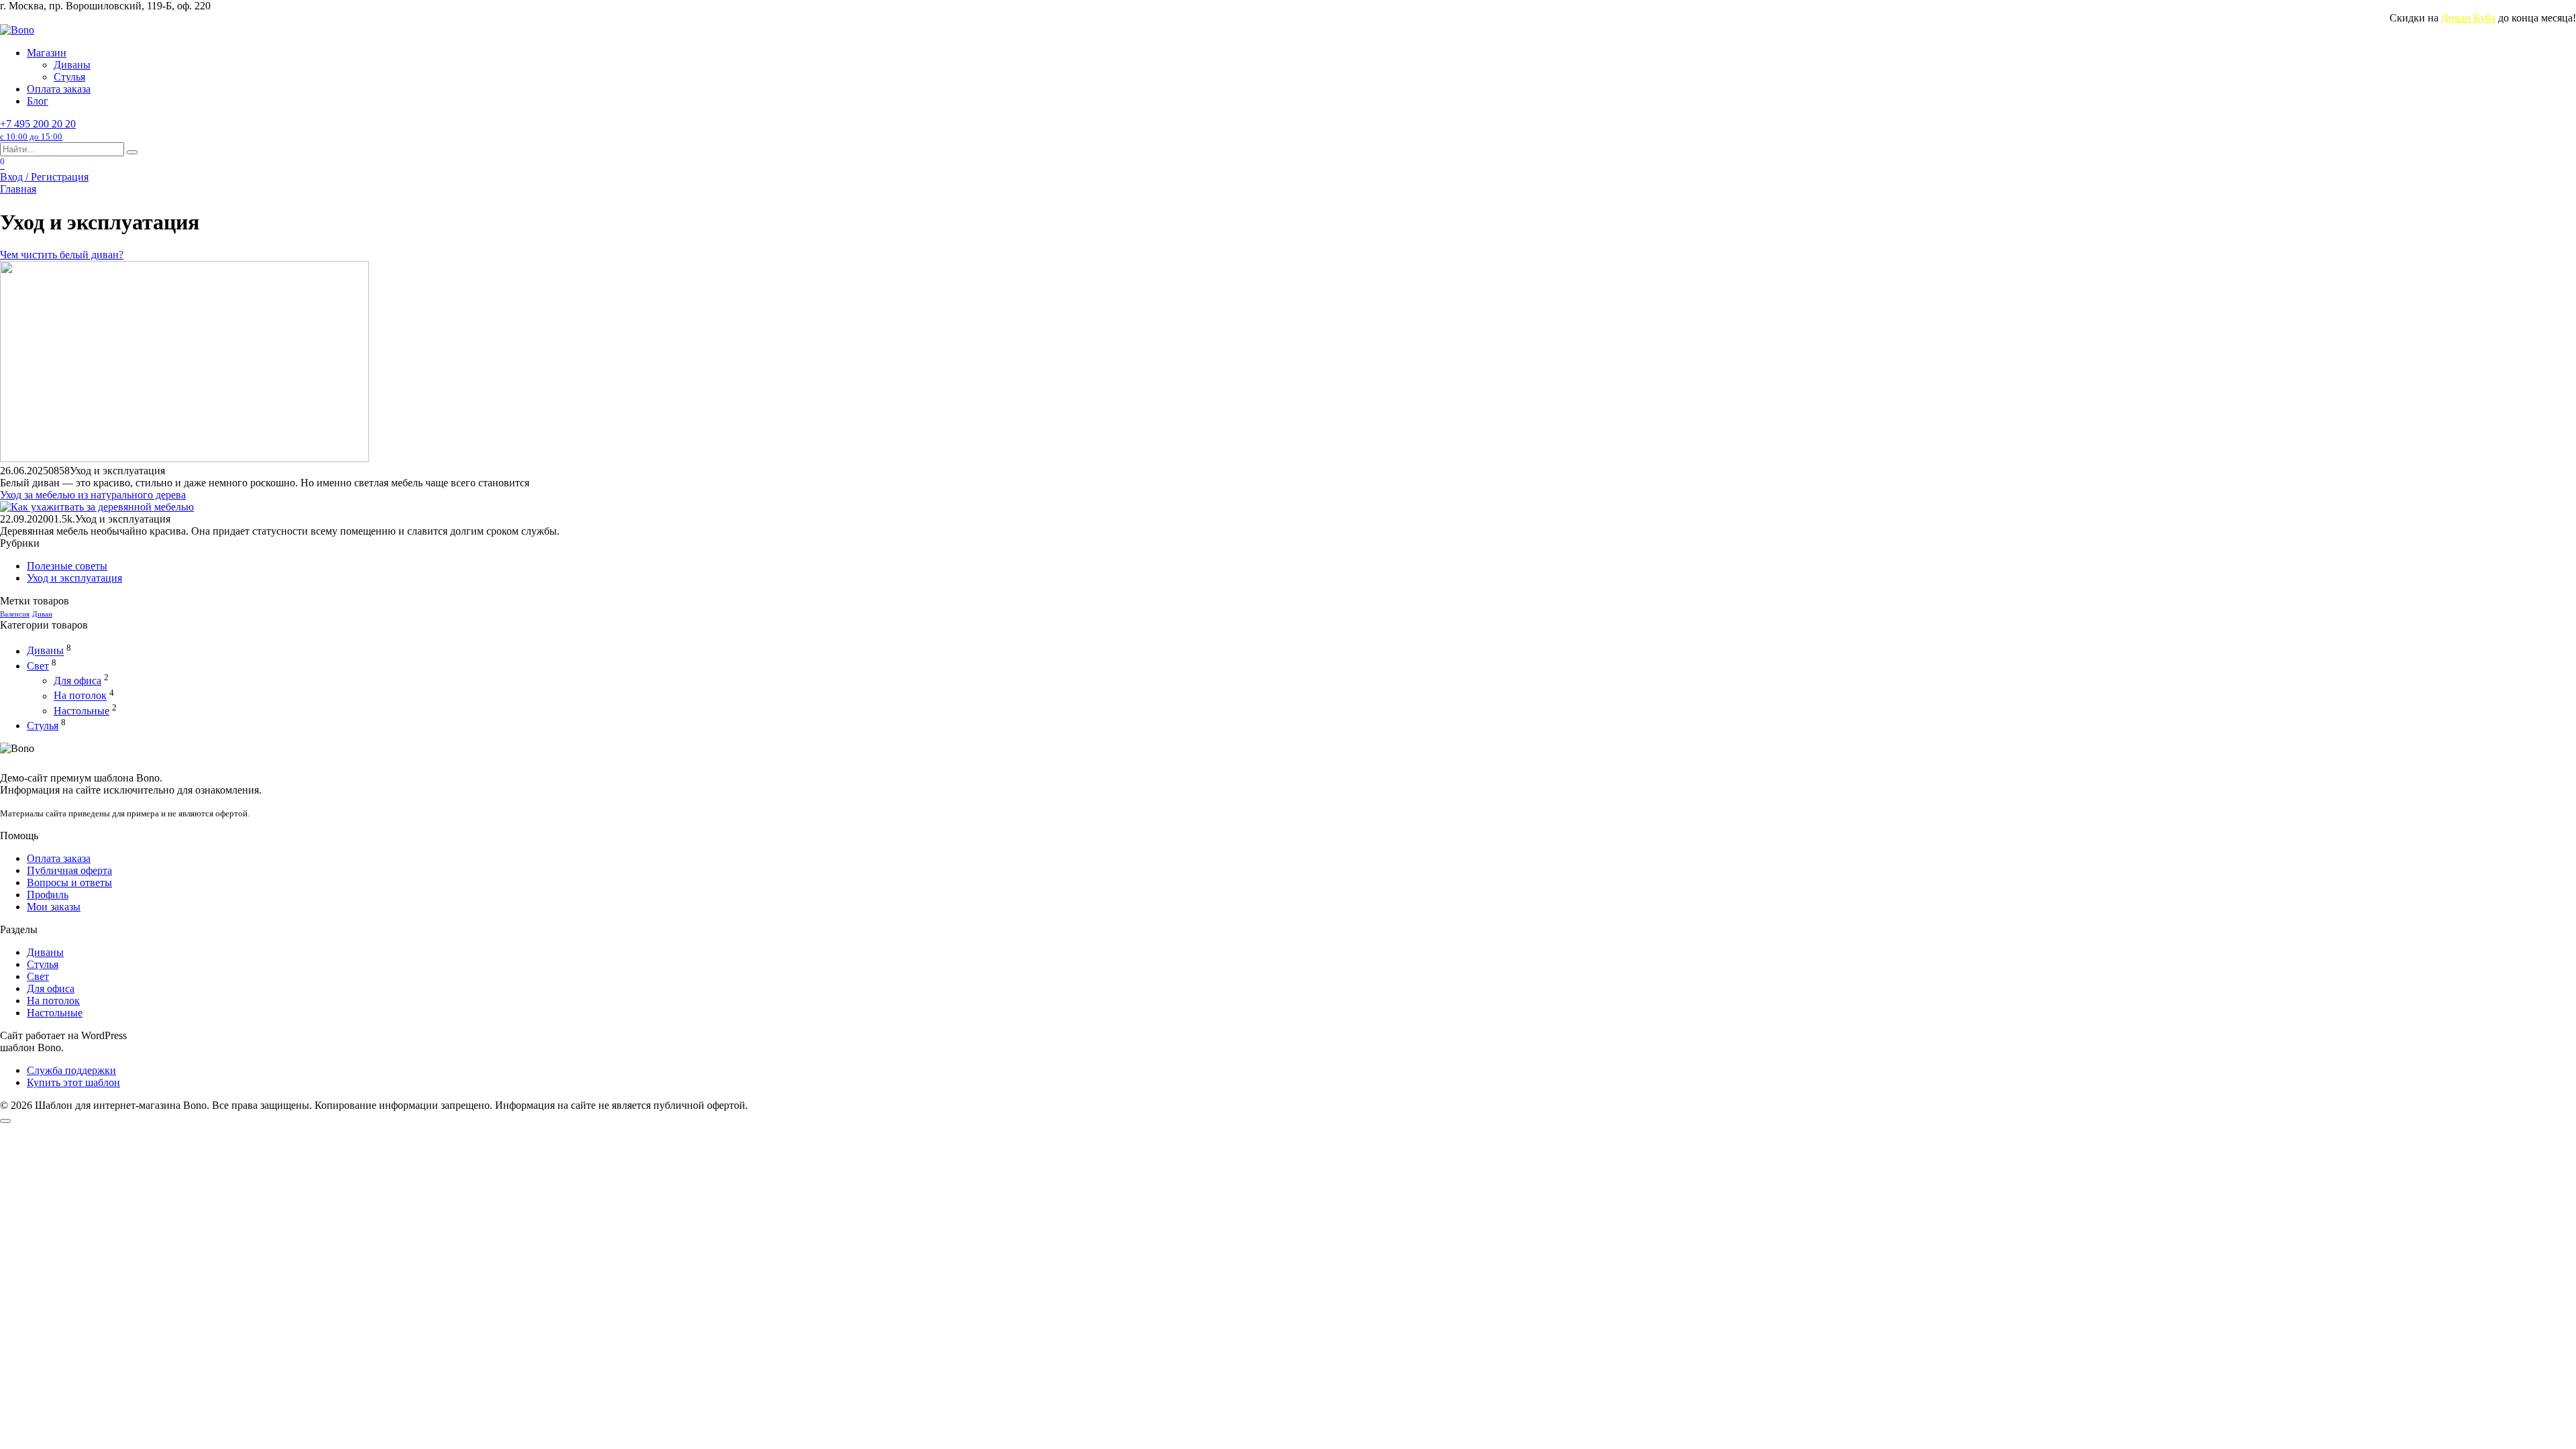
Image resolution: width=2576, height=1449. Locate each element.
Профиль (48, 895)
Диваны (72, 65)
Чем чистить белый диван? (62, 255)
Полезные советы (67, 566)
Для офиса (77, 681)
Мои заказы (54, 907)
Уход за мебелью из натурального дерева (93, 495)
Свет (38, 666)
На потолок (80, 696)
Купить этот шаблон (73, 1082)
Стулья (69, 77)
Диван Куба (2468, 18)
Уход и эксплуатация (74, 578)
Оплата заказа (59, 89)
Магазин (47, 53)
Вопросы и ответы (69, 882)
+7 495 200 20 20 (38, 130)
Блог (38, 101)
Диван (42, 614)
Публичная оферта (69, 870)
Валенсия (15, 614)
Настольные (82, 711)
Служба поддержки (71, 1070)
